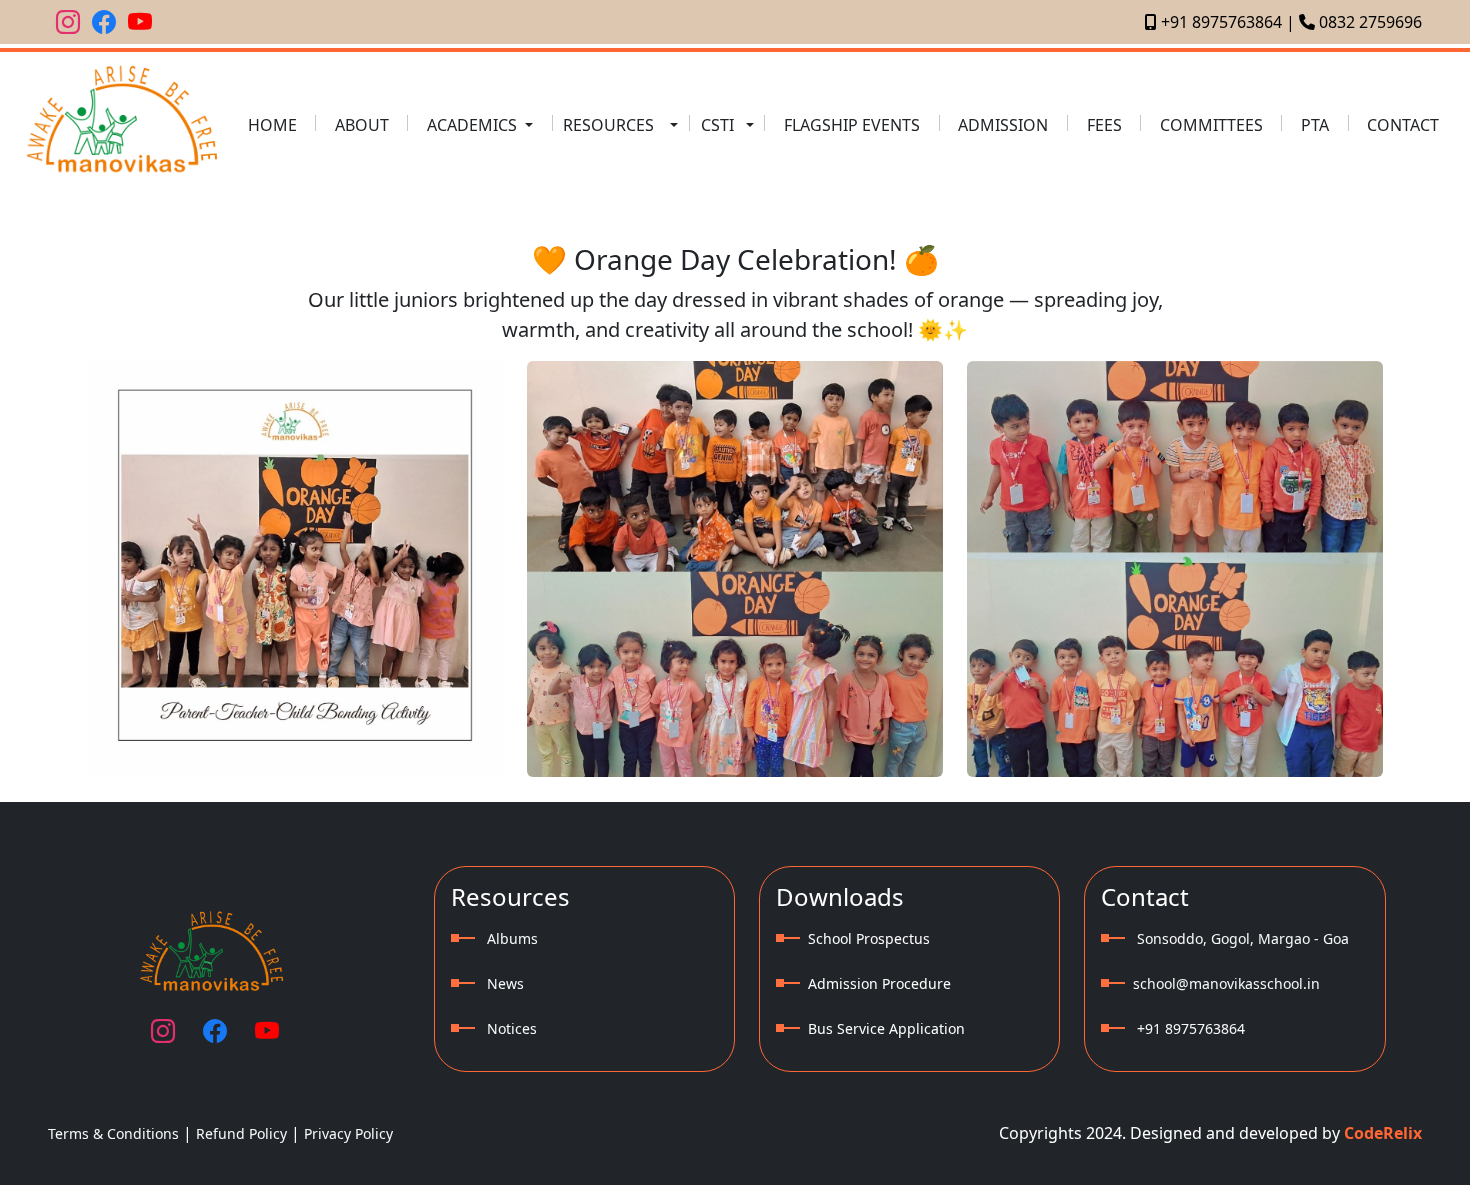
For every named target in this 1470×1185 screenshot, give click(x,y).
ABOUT (362, 125)
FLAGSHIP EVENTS (852, 125)
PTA (1315, 125)
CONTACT (1403, 125)
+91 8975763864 (1219, 22)
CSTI (717, 125)
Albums (512, 938)
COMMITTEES (1211, 125)
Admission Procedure (879, 983)
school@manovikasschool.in (1226, 983)
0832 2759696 (1368, 22)
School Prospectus (869, 938)
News (505, 983)
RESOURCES (608, 125)
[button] (672, 125)
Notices (512, 1028)
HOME (272, 125)
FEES (1104, 125)
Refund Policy (241, 1133)
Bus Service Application (886, 1028)
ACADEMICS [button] (474, 125)
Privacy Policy (348, 1133)
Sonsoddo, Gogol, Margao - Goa (1243, 938)
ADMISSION (1003, 125)
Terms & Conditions (113, 1133)
